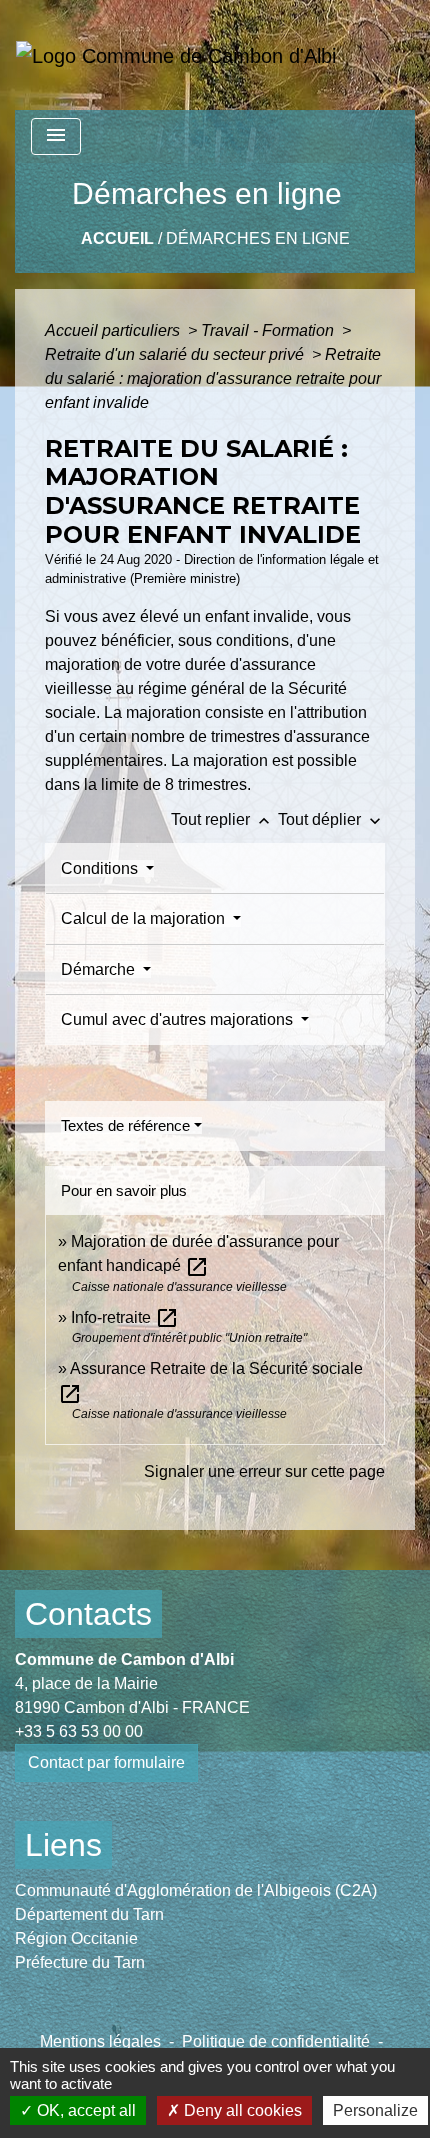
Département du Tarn (89, 1914)
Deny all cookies (241, 2110)
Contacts (88, 1614)
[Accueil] (176, 55)
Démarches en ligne (258, 238)
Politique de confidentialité (276, 2041)
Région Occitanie (76, 1938)
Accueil (117, 238)
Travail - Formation (269, 330)
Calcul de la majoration (145, 918)
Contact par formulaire (106, 1762)
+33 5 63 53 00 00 (79, 1731)
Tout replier (222, 819)
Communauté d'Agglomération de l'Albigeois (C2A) (196, 1890)
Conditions (101, 868)
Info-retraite (125, 1317)
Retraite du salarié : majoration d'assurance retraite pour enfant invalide (213, 378)
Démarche (100, 969)
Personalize (375, 2110)
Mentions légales (100, 2041)
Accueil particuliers (114, 330)
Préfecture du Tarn (80, 1962)
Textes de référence (125, 1125)
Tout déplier (331, 819)
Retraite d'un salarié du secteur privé (176, 354)
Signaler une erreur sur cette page (264, 1471)
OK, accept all (84, 2110)
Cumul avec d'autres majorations (179, 1019)
